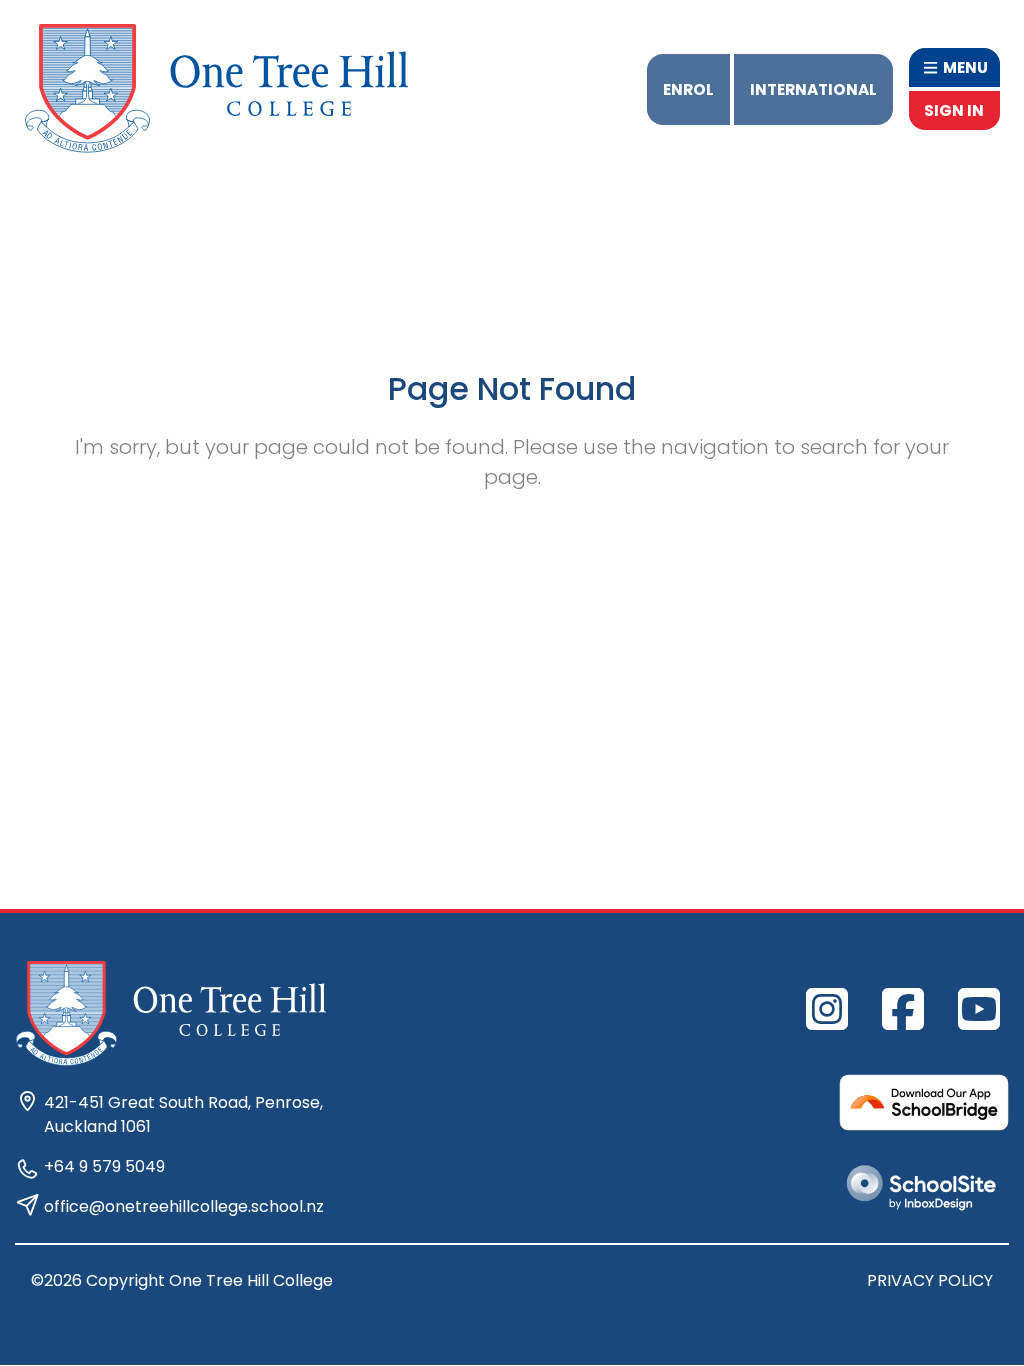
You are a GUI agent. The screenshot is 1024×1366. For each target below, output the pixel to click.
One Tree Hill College (251, 1280)
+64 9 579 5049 (104, 1166)
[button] (954, 67)
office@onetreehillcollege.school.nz (184, 1206)
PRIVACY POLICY (930, 1280)
